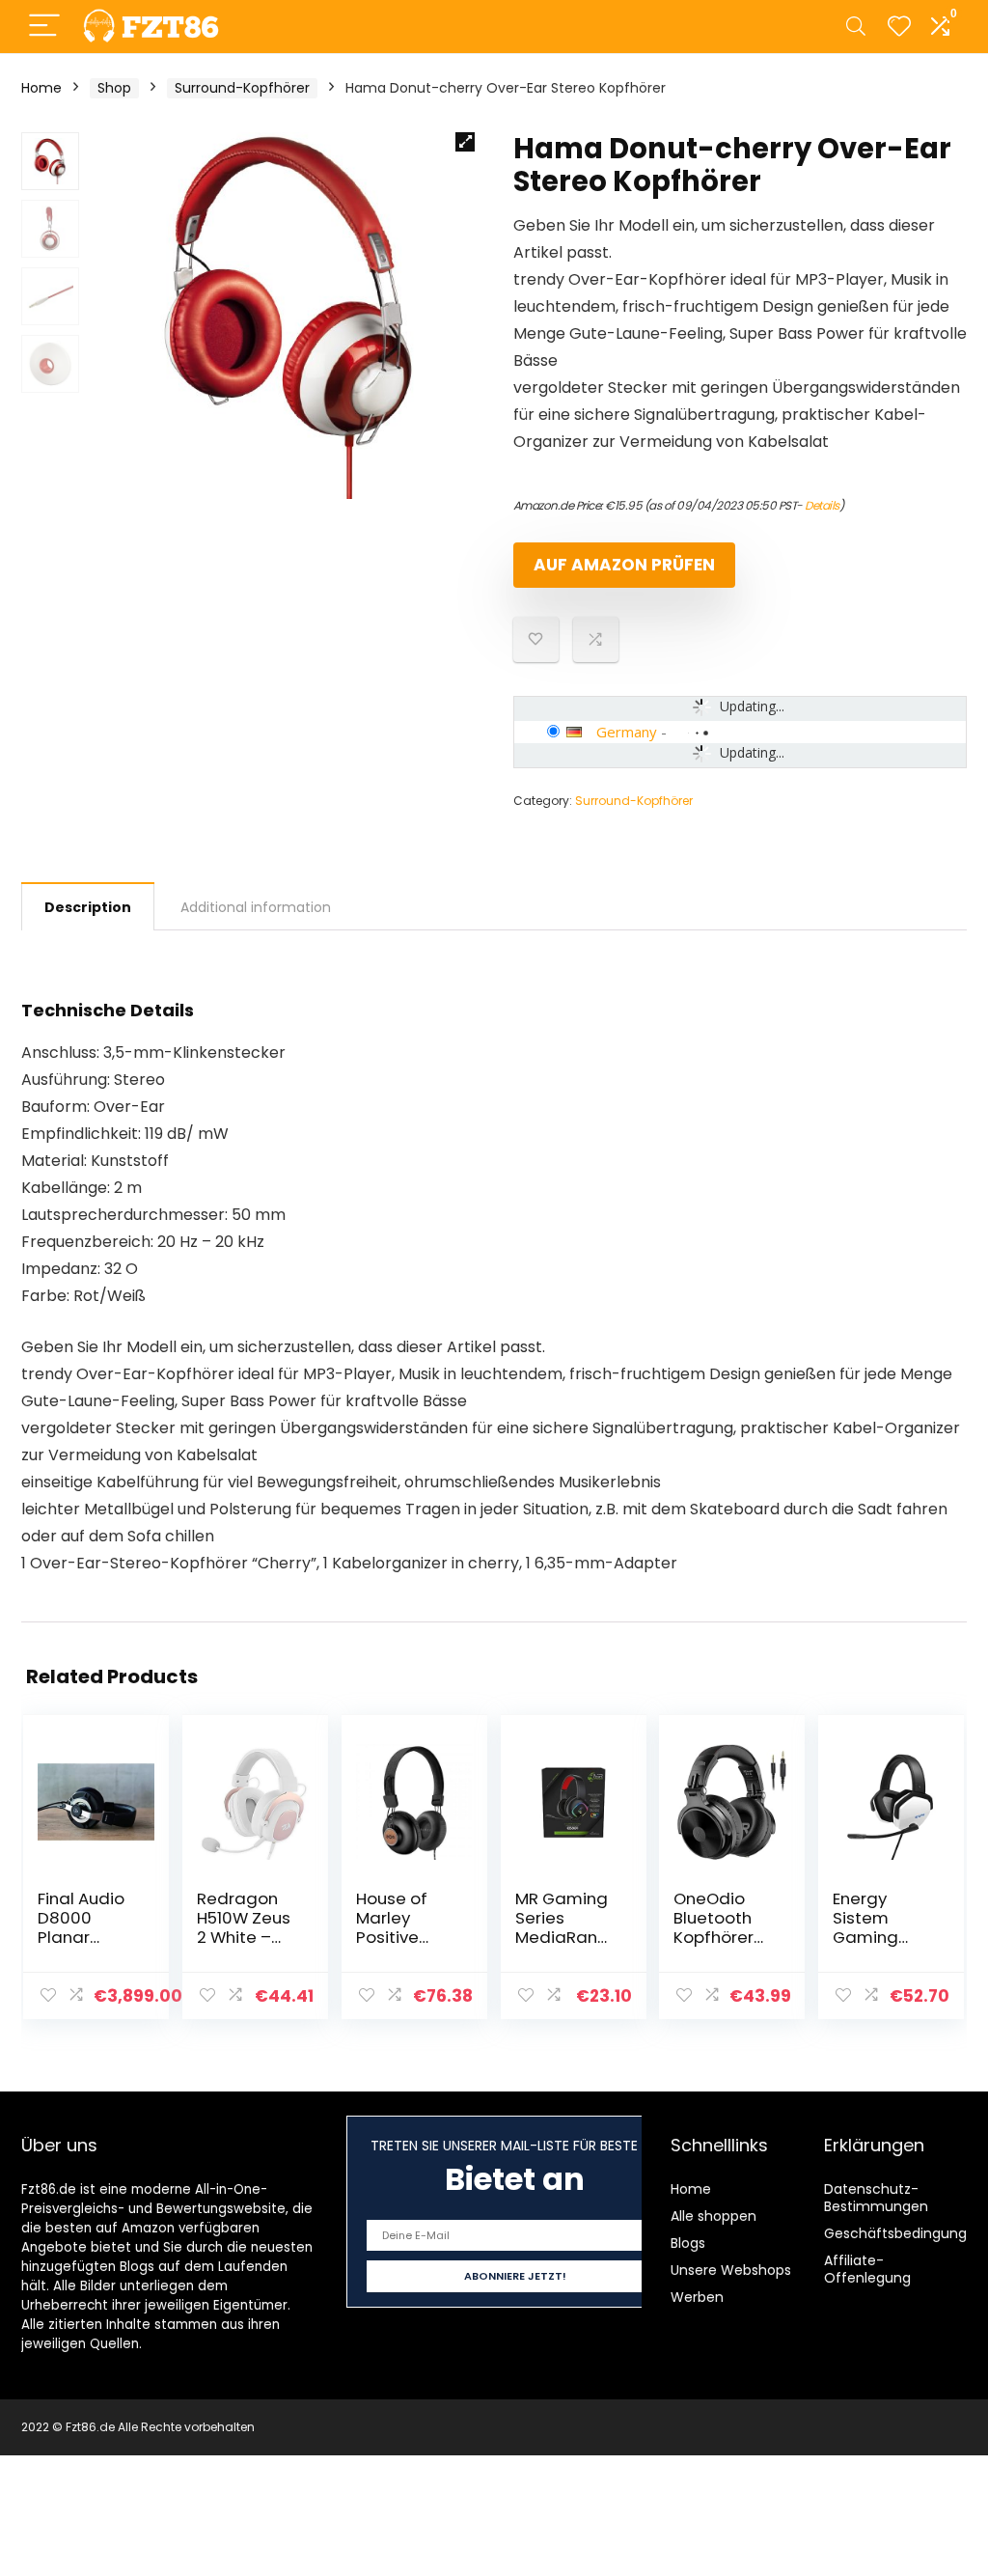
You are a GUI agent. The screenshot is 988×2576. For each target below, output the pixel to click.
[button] (465, 142)
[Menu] (44, 27)
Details (822, 505)
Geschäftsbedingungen (904, 2233)
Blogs (688, 2243)
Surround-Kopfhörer (242, 88)
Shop (114, 88)
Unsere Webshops (731, 2270)
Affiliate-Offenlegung (867, 2269)
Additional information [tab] (256, 907)
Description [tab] (88, 907)
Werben (697, 2297)
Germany (627, 732)
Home (41, 88)
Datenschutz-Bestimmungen (876, 2198)
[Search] (856, 27)
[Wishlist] (899, 27)
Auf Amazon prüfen (624, 565)
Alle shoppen (714, 2216)
